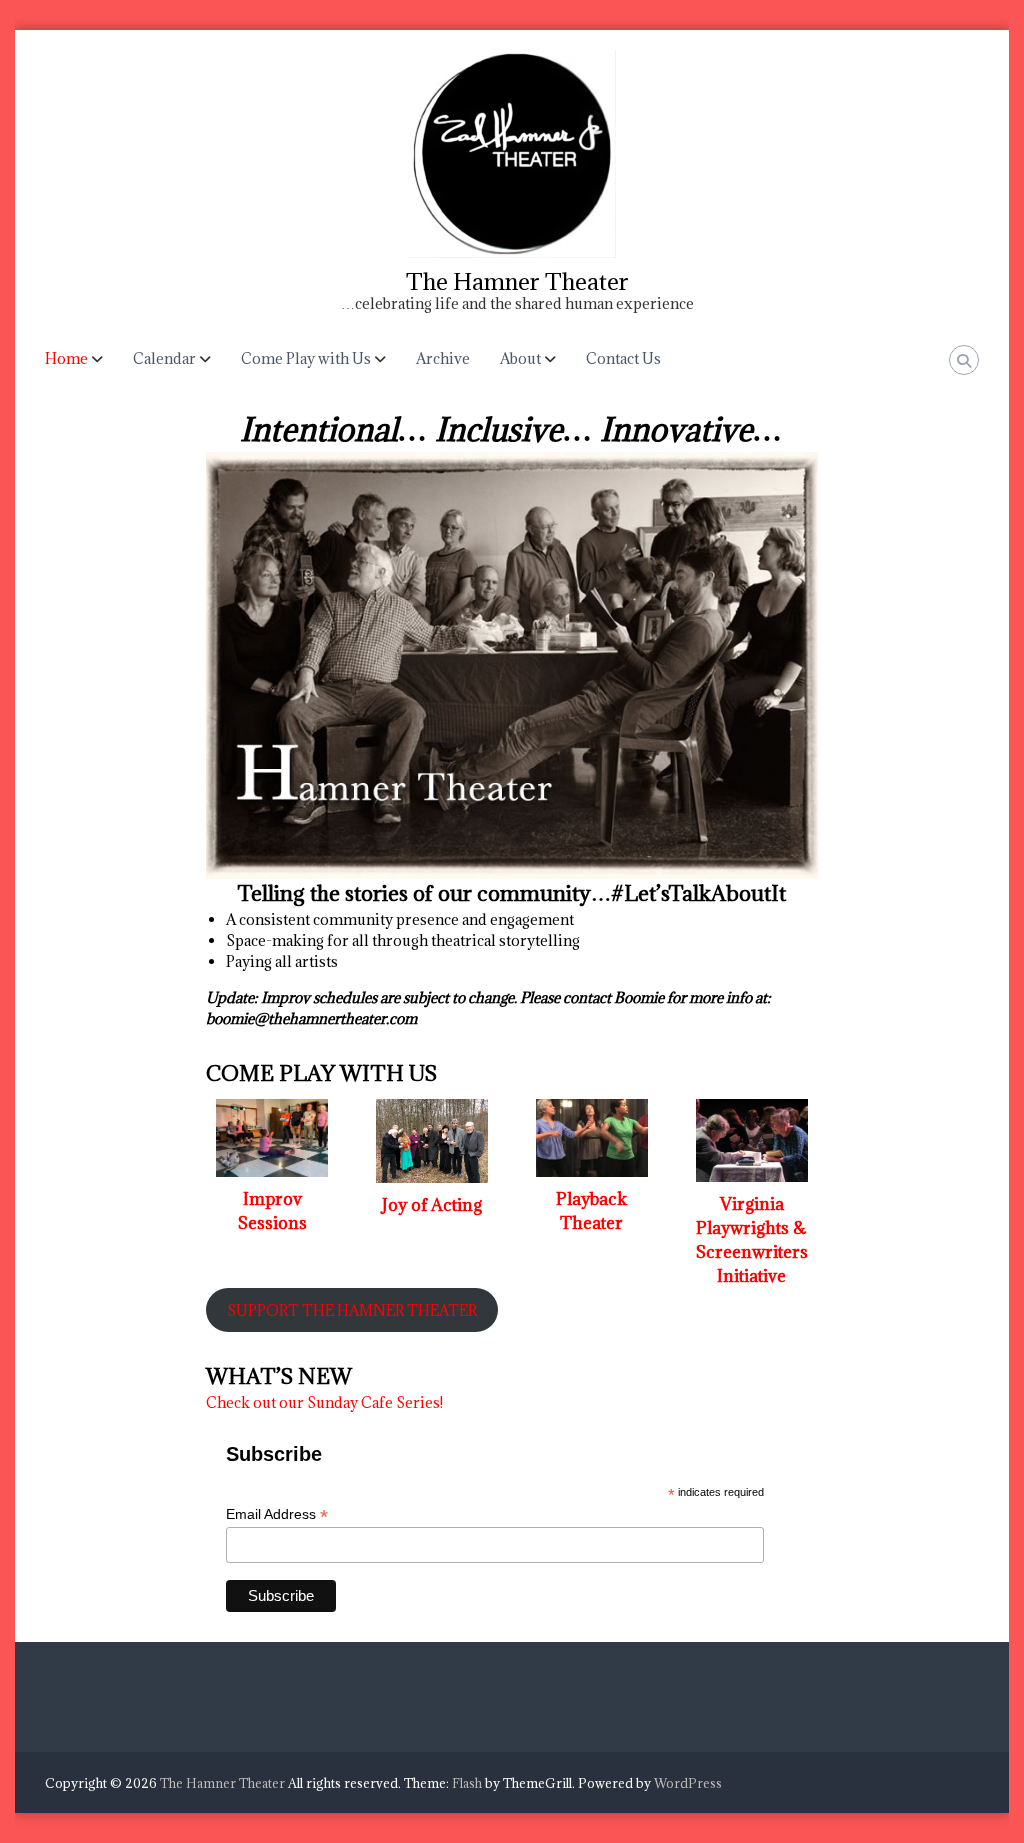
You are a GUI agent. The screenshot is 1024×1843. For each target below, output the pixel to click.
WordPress (688, 1783)
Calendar (164, 358)
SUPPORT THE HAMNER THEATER (352, 1310)
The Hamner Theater (517, 281)
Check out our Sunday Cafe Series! (324, 1402)
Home (66, 358)
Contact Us (623, 358)
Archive (443, 358)
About (520, 358)
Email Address (277, 1514)
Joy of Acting (432, 1205)
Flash (467, 1783)
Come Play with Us (306, 358)
